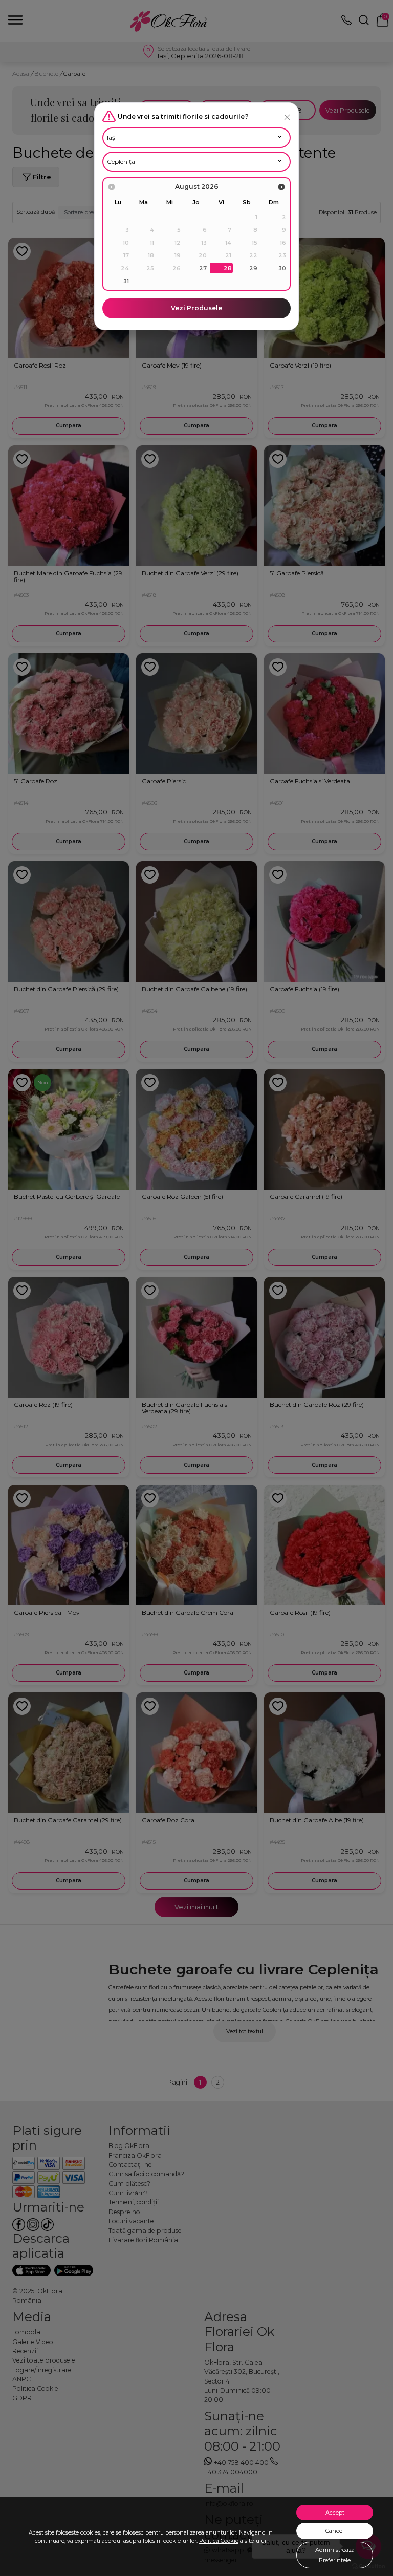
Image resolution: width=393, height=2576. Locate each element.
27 (203, 268)
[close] (287, 117)
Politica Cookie (219, 2541)
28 (228, 268)
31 (126, 281)
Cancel (335, 2531)
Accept (335, 2513)
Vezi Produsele (196, 308)
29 (253, 268)
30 (282, 268)
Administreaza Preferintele (335, 2555)
